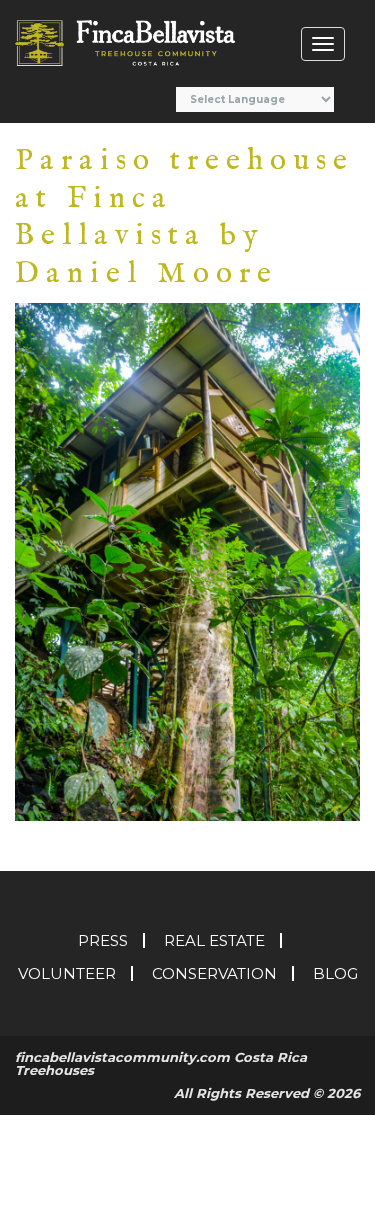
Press (103, 940)
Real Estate (214, 940)
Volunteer (67, 973)
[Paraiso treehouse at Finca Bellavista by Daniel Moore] (187, 560)
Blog (335, 973)
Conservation (214, 973)
